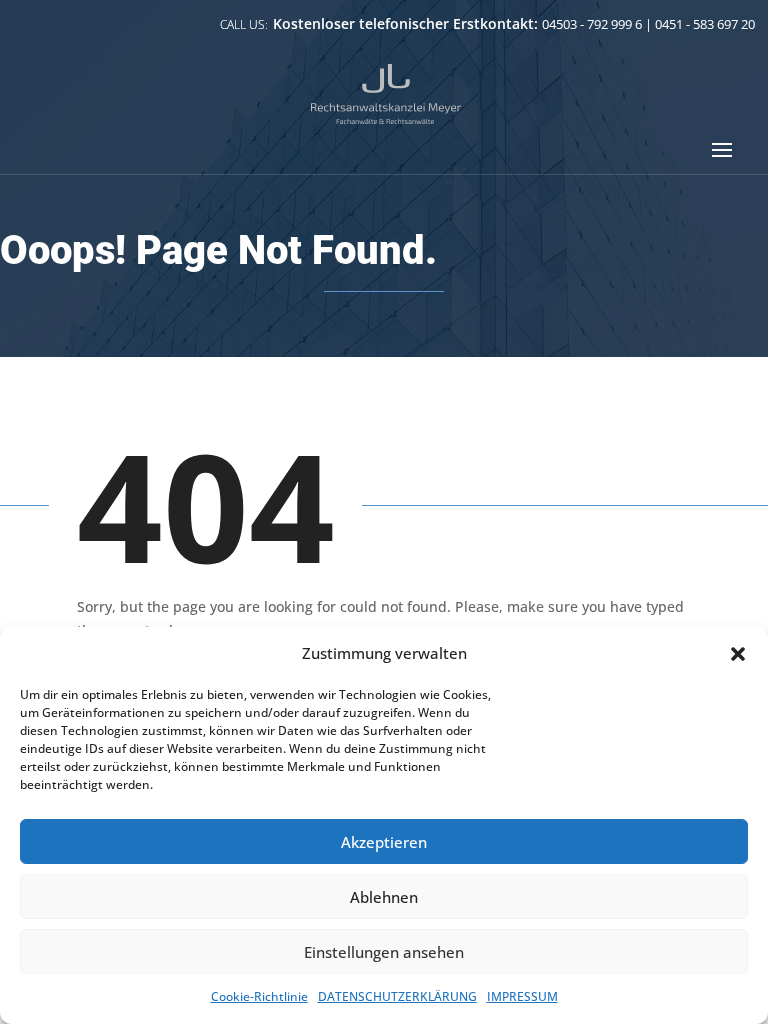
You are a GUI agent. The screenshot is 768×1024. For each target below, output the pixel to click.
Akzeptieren (384, 842)
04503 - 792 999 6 (592, 24)
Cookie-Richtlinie (259, 996)
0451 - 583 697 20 (705, 24)
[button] (738, 654)
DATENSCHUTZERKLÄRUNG (397, 996)
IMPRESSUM (522, 996)
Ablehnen (384, 897)
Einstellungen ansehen (384, 952)
